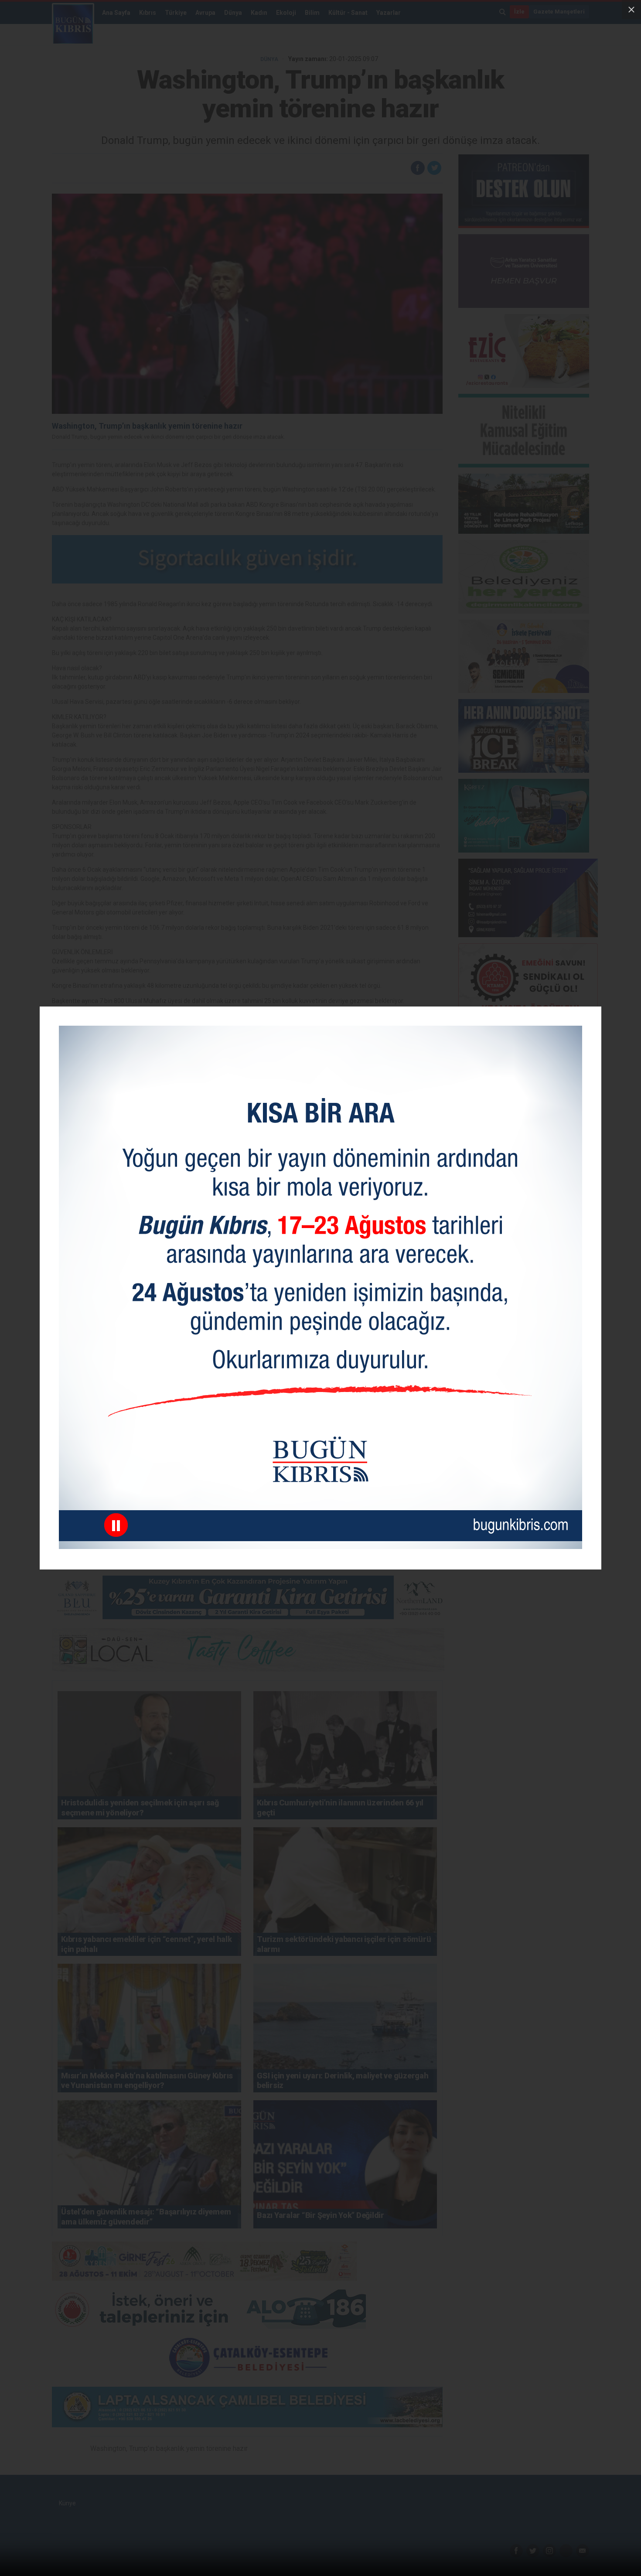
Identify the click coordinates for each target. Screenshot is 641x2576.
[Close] (631, 10)
